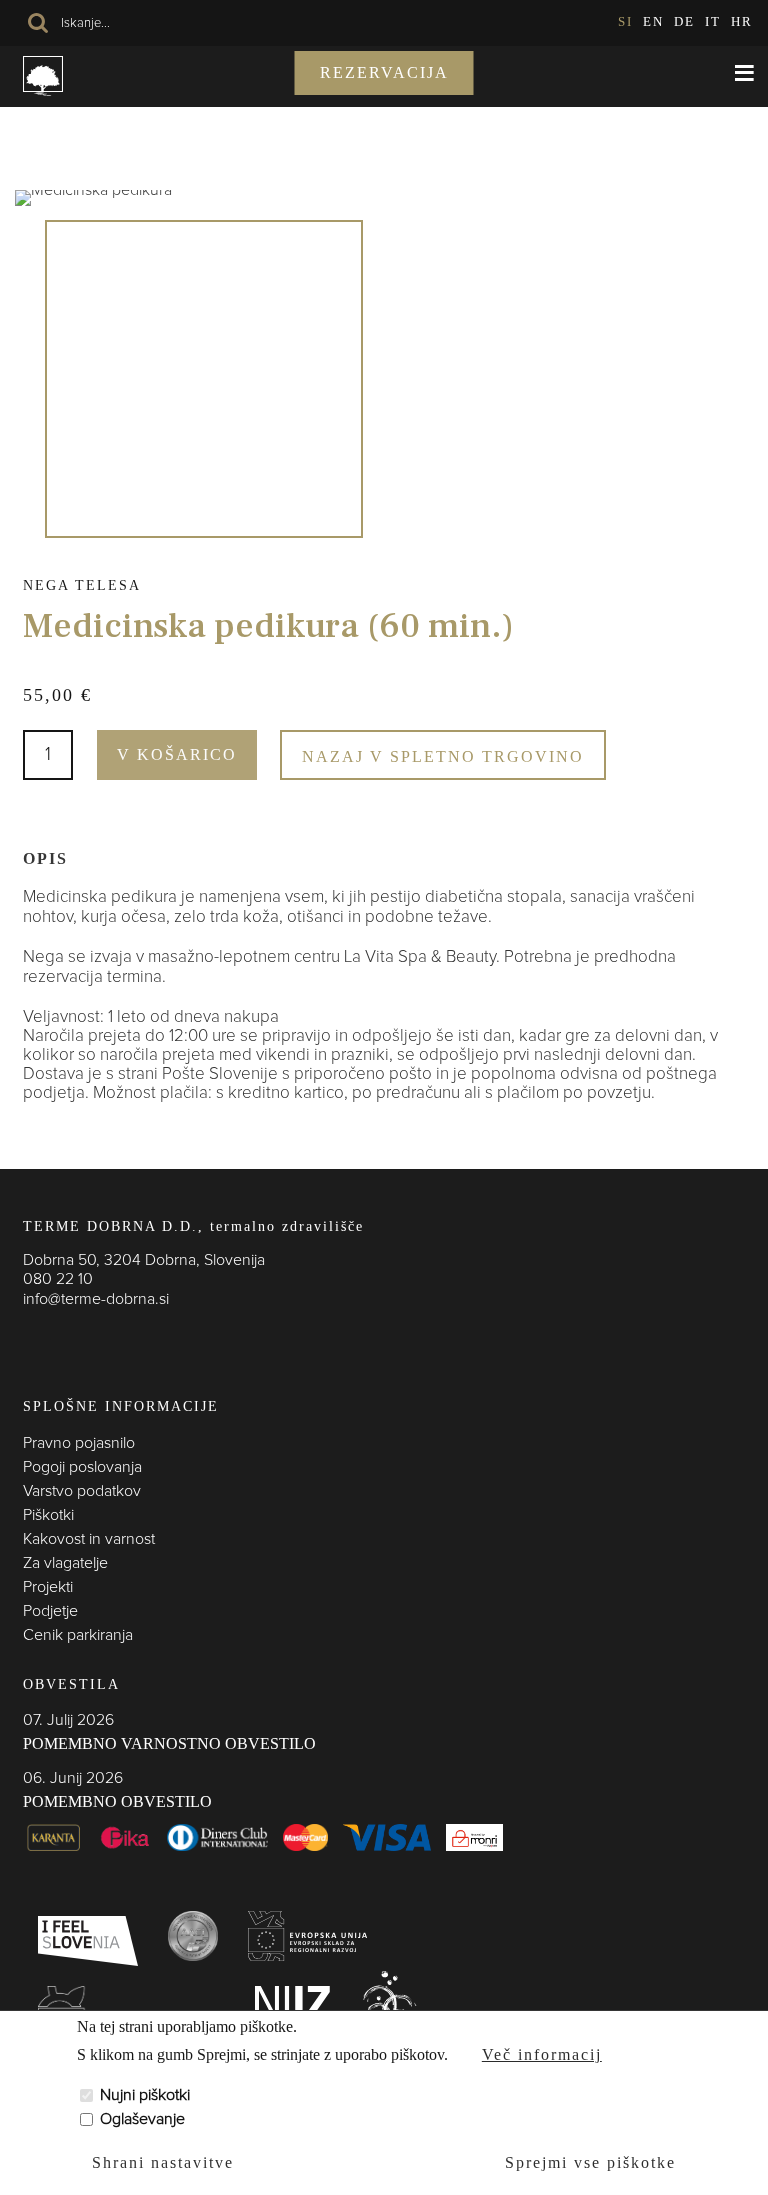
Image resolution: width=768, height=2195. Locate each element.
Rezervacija (384, 72)
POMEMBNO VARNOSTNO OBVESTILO (169, 1743)
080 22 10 (58, 1279)
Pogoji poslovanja (82, 1467)
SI (625, 21)
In (73, 1339)
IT (713, 21)
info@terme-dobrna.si (96, 1299)
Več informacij (542, 2054)
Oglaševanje (142, 2119)
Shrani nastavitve (163, 2162)
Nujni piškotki (145, 2095)
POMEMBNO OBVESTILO (117, 1801)
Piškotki (48, 1515)
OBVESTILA (71, 1684)
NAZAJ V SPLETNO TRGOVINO (443, 756)
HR (742, 21)
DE (684, 21)
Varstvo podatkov (82, 1491)
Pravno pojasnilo (79, 1443)
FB (33, 1339)
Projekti (48, 1587)
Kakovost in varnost (89, 1539)
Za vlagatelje (65, 1563)
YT (113, 1339)
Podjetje (50, 1611)
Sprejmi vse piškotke (590, 2162)
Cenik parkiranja (78, 1635)
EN (653, 21)
